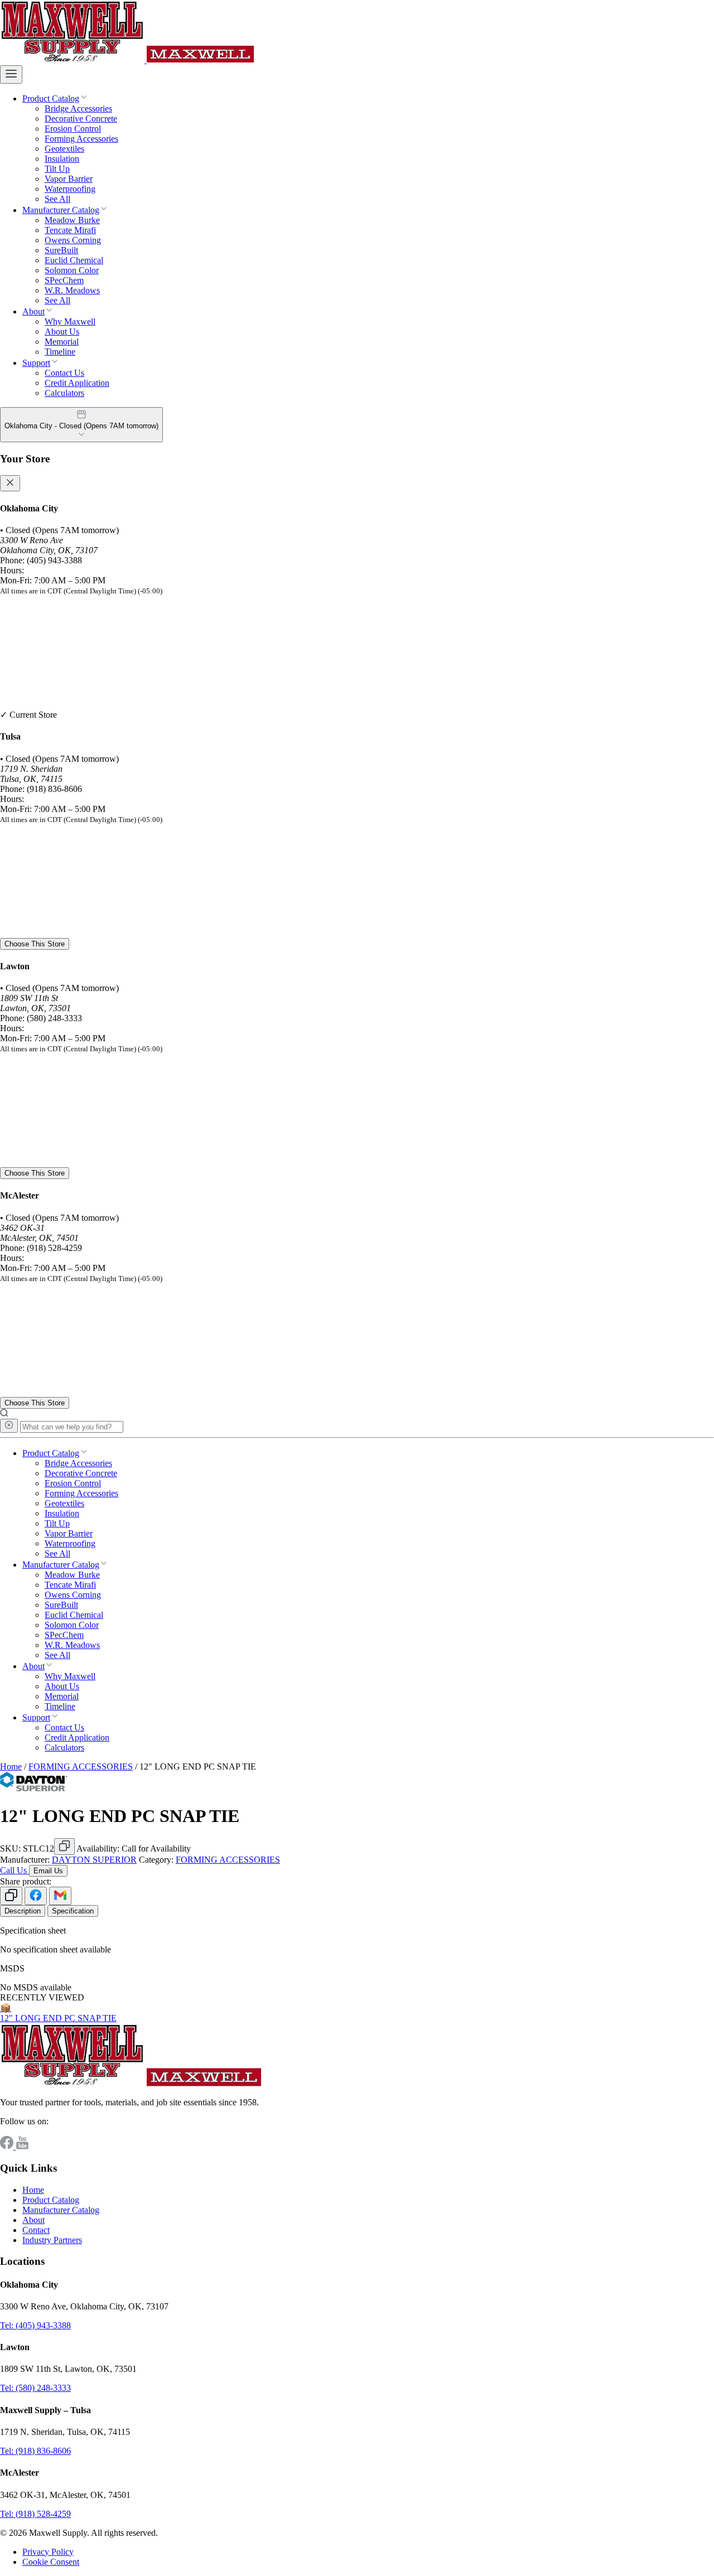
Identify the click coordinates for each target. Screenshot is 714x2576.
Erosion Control (73, 129)
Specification (73, 1911)
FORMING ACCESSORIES (81, 1767)
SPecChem (64, 280)
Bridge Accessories (78, 108)
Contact (36, 2230)
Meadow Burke (72, 220)
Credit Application (77, 383)
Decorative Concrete (81, 119)
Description (23, 1911)
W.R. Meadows (72, 290)
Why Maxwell (70, 322)
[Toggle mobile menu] (11, 74)
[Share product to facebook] (36, 1896)
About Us (62, 332)
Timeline (60, 352)
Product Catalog (51, 98)
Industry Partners (52, 2240)
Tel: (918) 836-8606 (35, 2451)
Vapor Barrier (69, 179)
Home (11, 1767)
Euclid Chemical (74, 260)
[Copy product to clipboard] (11, 1896)
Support (36, 363)
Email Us (48, 1871)
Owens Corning (73, 240)
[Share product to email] (60, 1896)
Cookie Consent (51, 2562)
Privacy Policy (48, 2552)
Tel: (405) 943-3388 (35, 2325)
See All (57, 199)
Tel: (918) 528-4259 (35, 2514)
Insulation (62, 159)
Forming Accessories (81, 139)
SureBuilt (61, 250)
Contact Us (64, 373)
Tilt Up (57, 169)
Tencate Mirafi (70, 230)
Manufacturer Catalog (61, 210)
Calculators (64, 393)
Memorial (62, 342)
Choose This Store (35, 944)
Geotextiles (64, 149)
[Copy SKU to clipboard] (64, 1847)
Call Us (15, 1870)
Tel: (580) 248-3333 (35, 2388)
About (33, 311)
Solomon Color (72, 270)
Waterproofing (70, 189)
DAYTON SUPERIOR (94, 1860)
